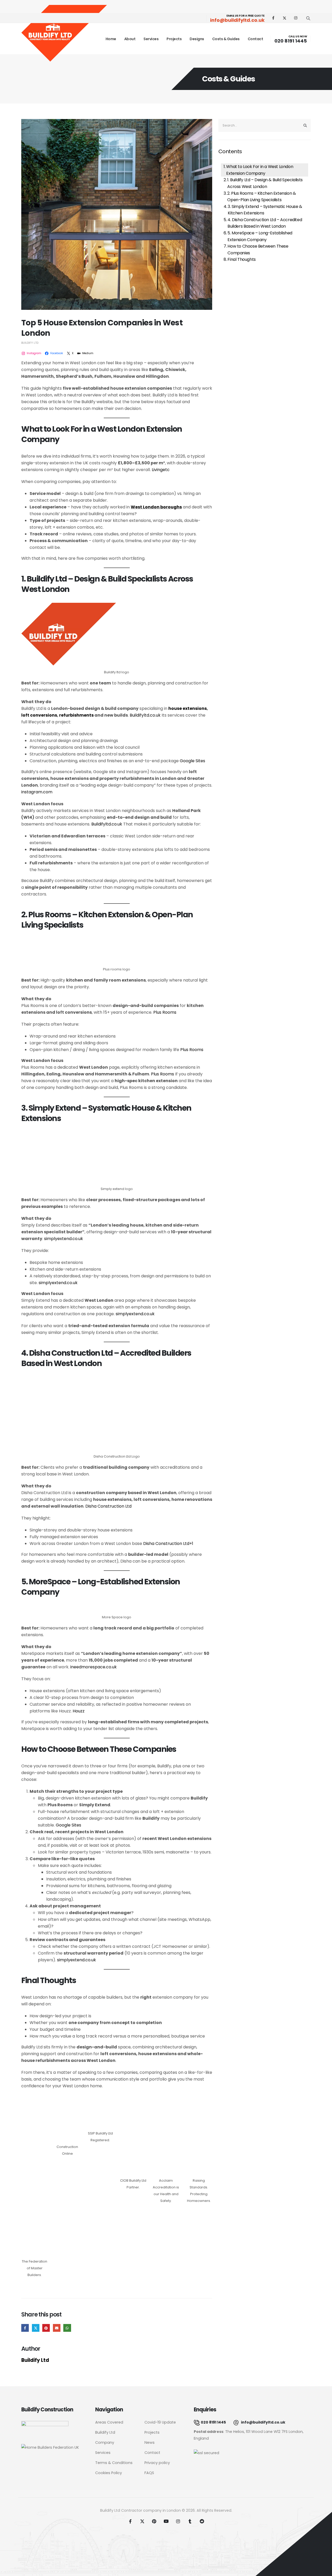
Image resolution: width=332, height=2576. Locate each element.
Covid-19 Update (160, 2422)
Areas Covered (109, 2422)
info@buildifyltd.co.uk (237, 20)
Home (111, 39)
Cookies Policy (109, 2473)
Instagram (178, 2521)
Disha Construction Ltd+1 (168, 1543)
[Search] (305, 125)
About (130, 39)
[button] (308, 18)
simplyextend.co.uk (64, 1239)
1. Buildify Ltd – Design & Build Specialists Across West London (265, 183)
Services (151, 39)
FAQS (149, 2473)
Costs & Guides (226, 39)
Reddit (202, 2521)
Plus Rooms (165, 1012)
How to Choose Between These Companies (258, 250)
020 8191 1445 (291, 41)
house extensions (188, 708)
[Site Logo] (64, 34)
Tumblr (190, 2521)
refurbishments (76, 715)
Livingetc (161, 470)
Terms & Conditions (114, 2463)
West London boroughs (156, 507)
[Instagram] (296, 18)
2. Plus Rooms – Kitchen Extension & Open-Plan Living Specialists (261, 197)
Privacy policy (157, 2463)
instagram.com (37, 792)
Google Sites (192, 761)
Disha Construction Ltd (108, 1506)
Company (105, 2442)
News (150, 2442)
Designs (197, 39)
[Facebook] (273, 18)
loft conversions (39, 715)
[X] (285, 18)
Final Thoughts (241, 259)
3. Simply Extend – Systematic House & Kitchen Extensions (265, 210)
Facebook (25, 2328)
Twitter (36, 2328)
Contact (255, 39)
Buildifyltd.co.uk (145, 715)
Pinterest (46, 2328)
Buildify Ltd (30, 343)
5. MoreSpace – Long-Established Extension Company (260, 236)
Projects (174, 39)
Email (57, 2328)
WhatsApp (67, 2328)
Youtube (166, 2521)
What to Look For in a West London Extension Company (260, 170)
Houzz (79, 1711)
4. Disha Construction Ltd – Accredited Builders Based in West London (265, 223)
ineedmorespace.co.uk (94, 1667)
